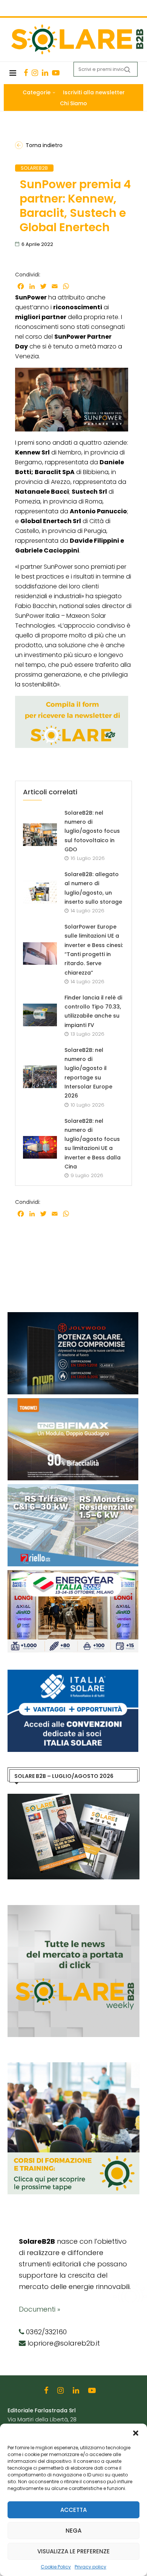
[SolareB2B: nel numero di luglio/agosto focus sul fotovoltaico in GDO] (40, 835)
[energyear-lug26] (73, 1574)
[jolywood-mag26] (73, 1316)
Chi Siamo (73, 103)
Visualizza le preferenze (73, 2551)
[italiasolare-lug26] (73, 1673)
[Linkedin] (45, 73)
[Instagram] (35, 73)
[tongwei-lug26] (73, 1402)
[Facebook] (26, 73)
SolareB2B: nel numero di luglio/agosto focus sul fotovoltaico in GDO (92, 831)
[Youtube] (56, 73)
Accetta (73, 2510)
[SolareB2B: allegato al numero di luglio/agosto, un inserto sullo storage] (40, 892)
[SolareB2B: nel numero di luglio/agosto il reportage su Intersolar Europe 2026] (40, 1077)
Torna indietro (44, 145)
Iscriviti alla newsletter (94, 92)
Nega (73, 2531)
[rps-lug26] (73, 1488)
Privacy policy (90, 2567)
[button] (136, 2433)
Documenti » (40, 2309)
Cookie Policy (56, 2567)
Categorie (37, 92)
